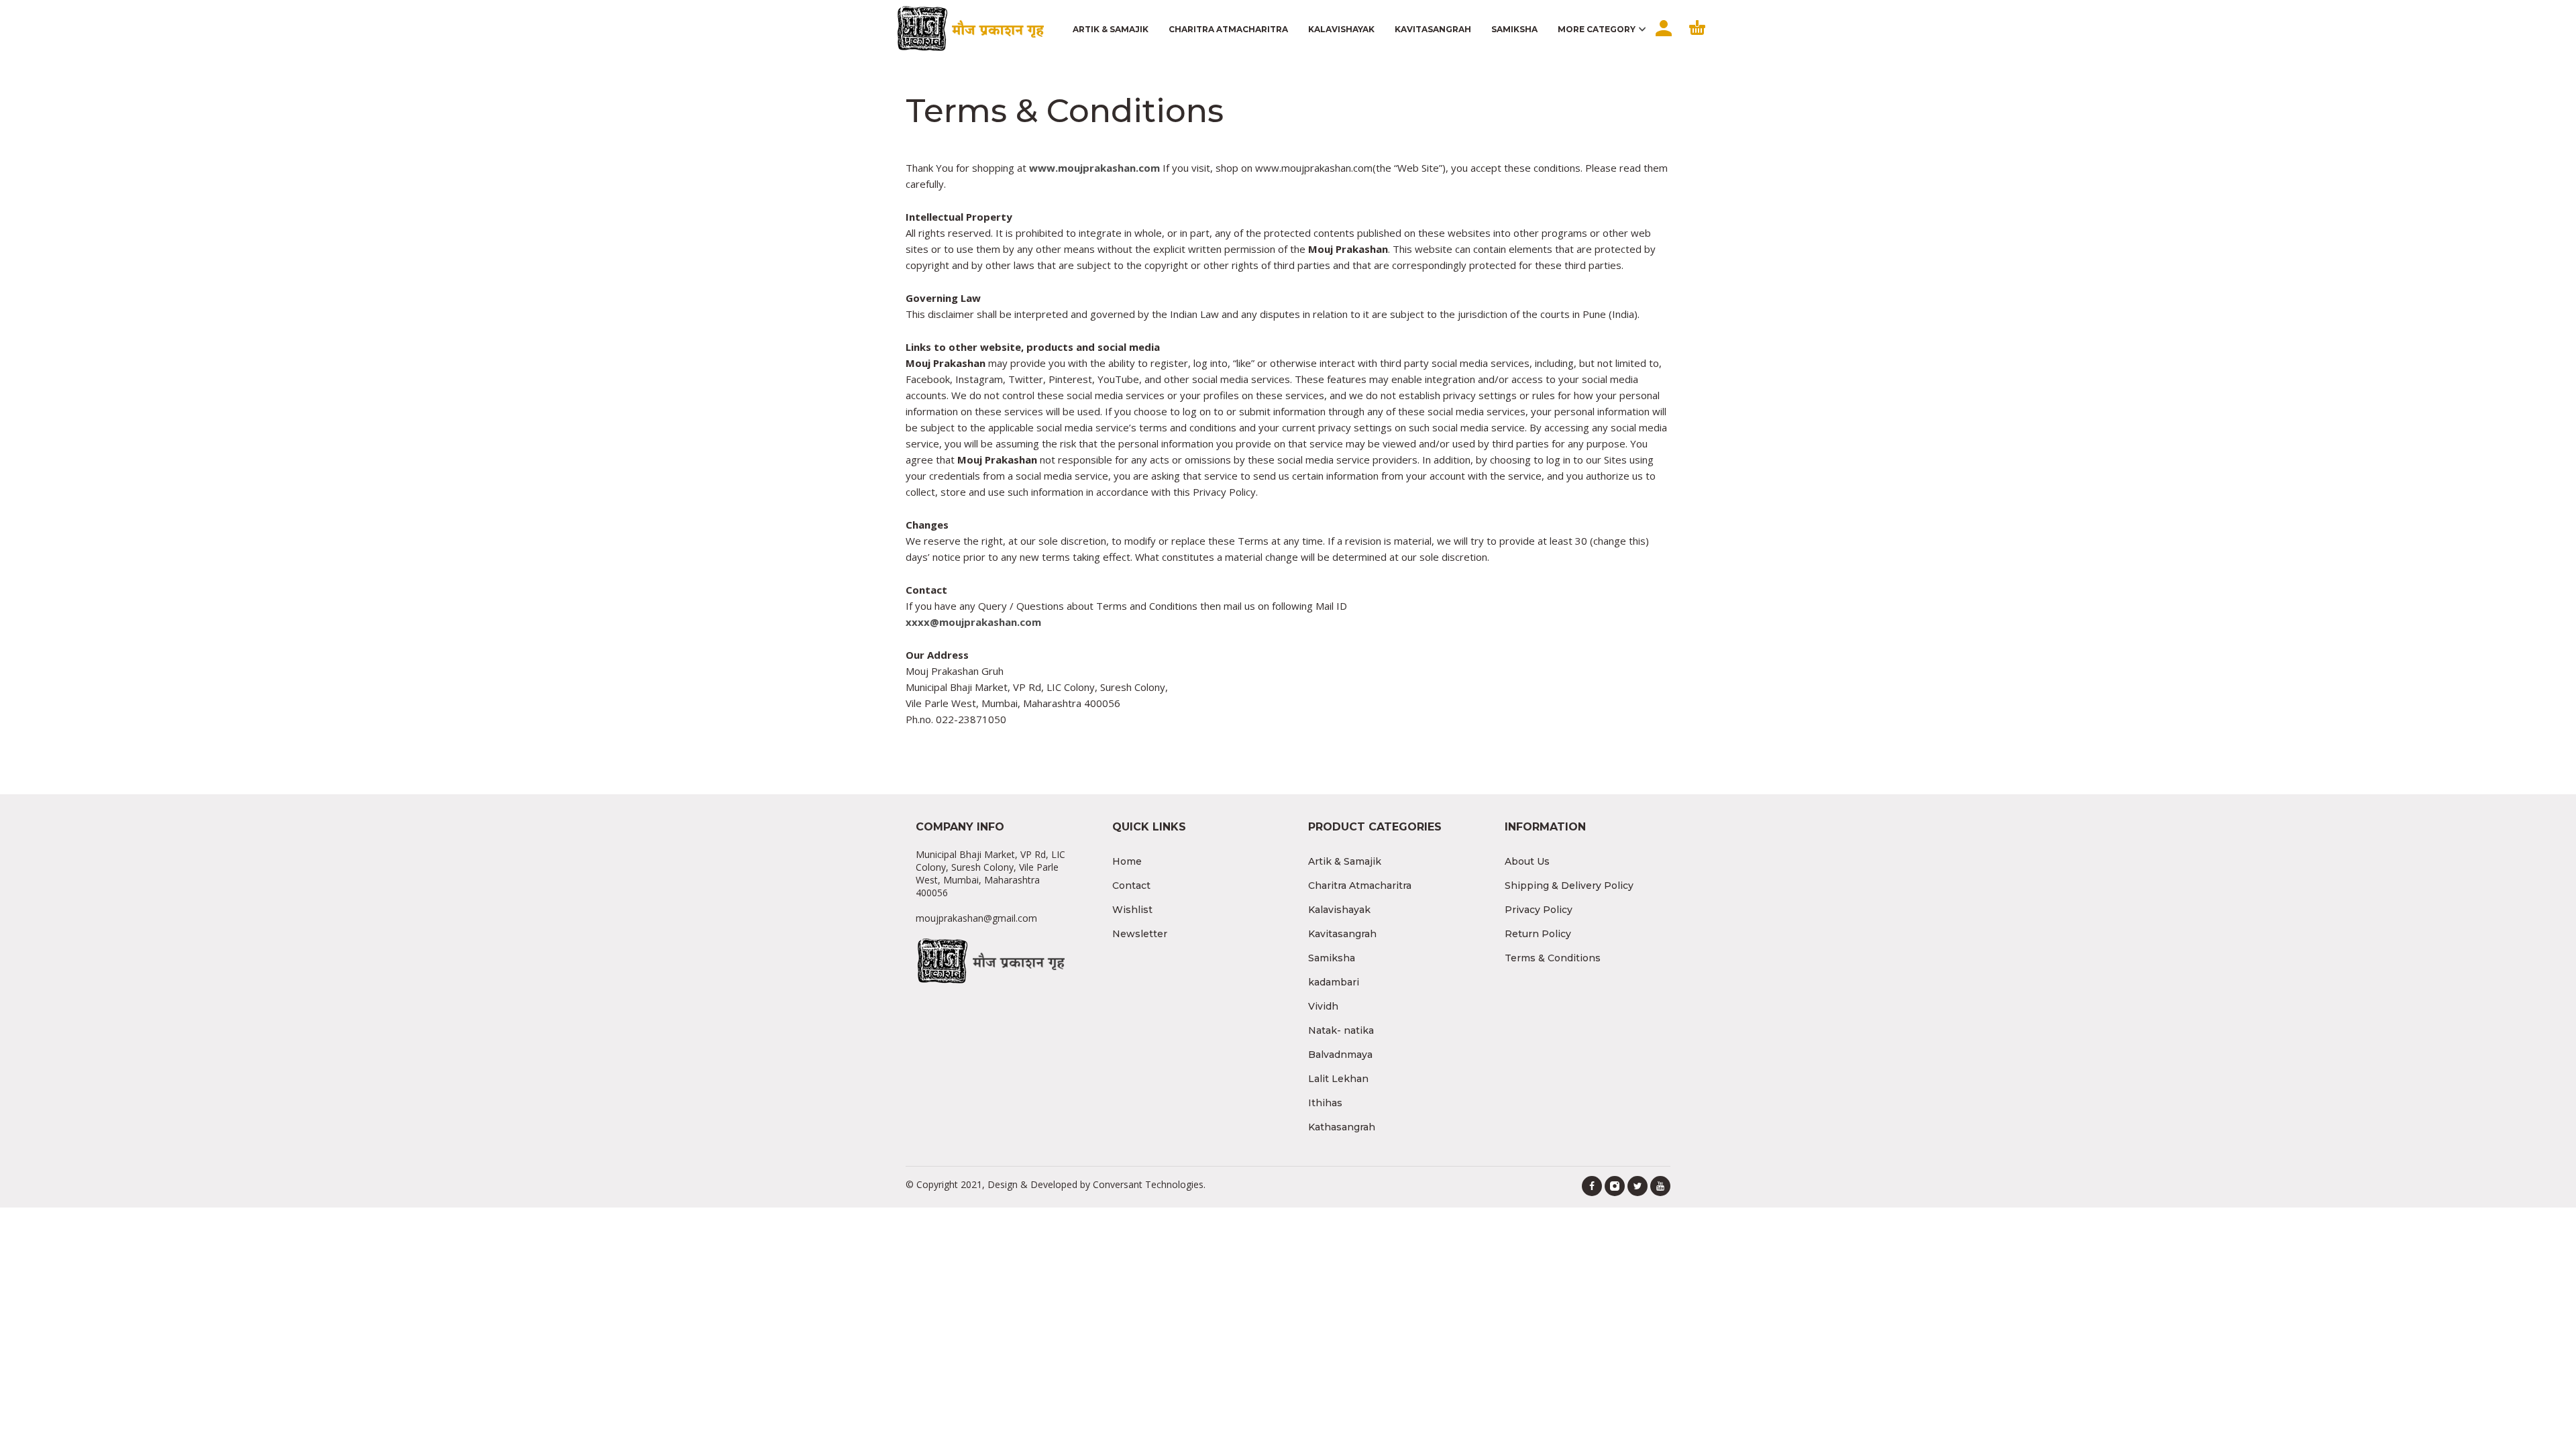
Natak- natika (1341, 1030)
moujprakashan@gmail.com (976, 918)
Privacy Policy (1539, 910)
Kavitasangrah (1342, 934)
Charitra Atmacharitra (1360, 885)
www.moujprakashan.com (1094, 168)
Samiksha (1332, 958)
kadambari (1334, 982)
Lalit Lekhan (1338, 1079)
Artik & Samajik (1345, 861)
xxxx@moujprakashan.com (973, 622)
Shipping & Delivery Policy (1569, 885)
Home (1127, 861)
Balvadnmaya (1340, 1055)
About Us (1527, 861)
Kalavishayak (1339, 910)
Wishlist (1132, 910)
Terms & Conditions (1553, 958)
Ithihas (1325, 1103)
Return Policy (1538, 934)
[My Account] (1662, 40)
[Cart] (1697, 40)
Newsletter (1140, 934)
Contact (1131, 885)
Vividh (1323, 1006)
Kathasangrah (1342, 1127)
